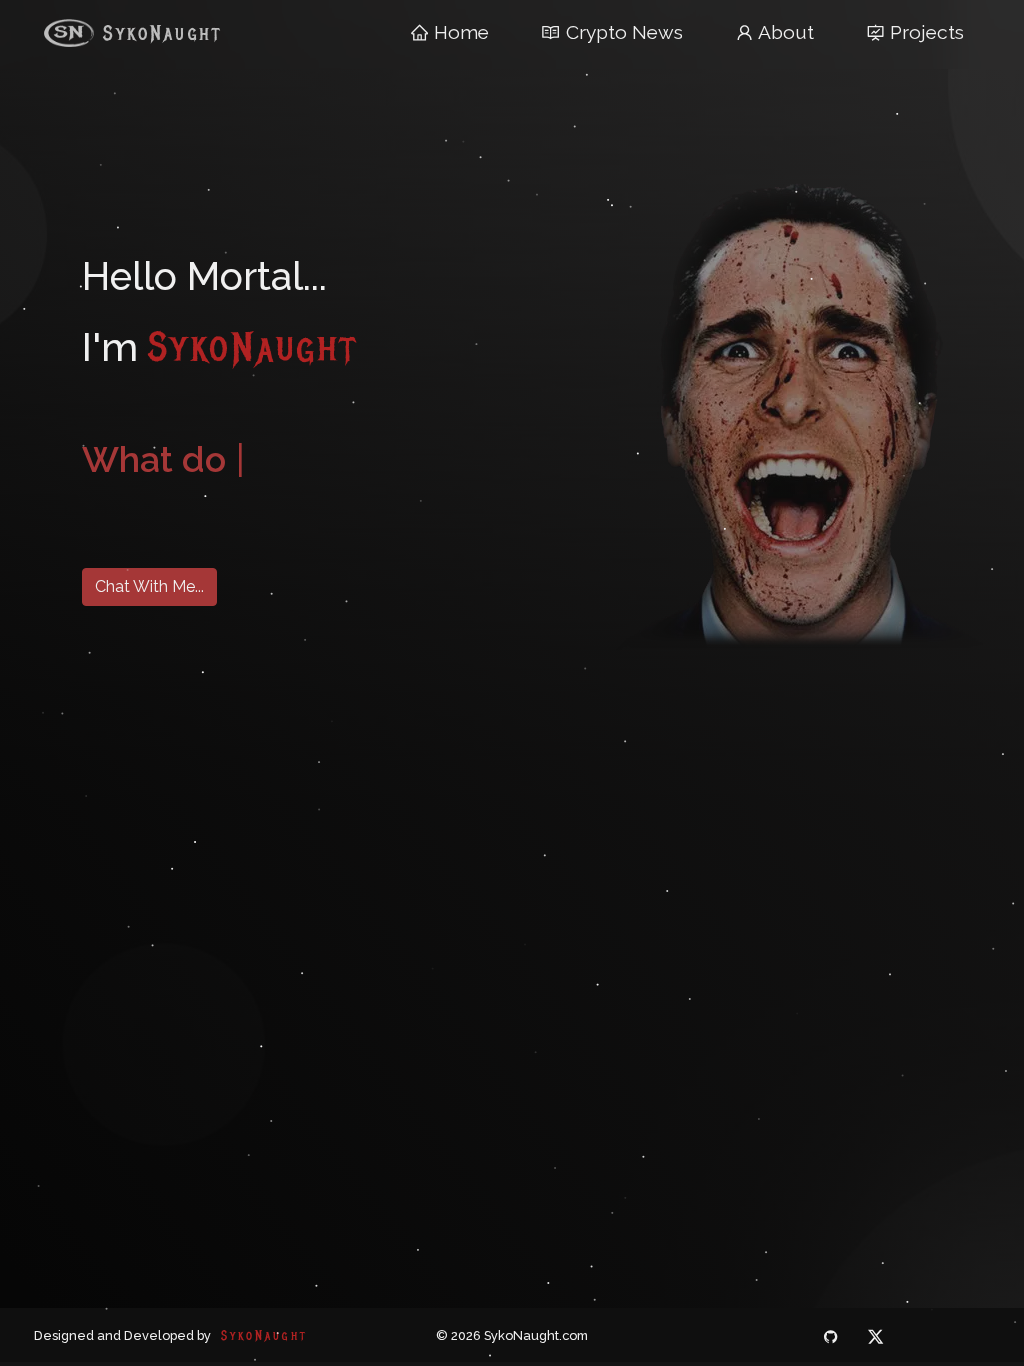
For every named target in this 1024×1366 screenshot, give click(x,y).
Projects (927, 32)
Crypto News (622, 32)
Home (459, 32)
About (784, 32)
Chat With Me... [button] (149, 586)
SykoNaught (158, 33)
